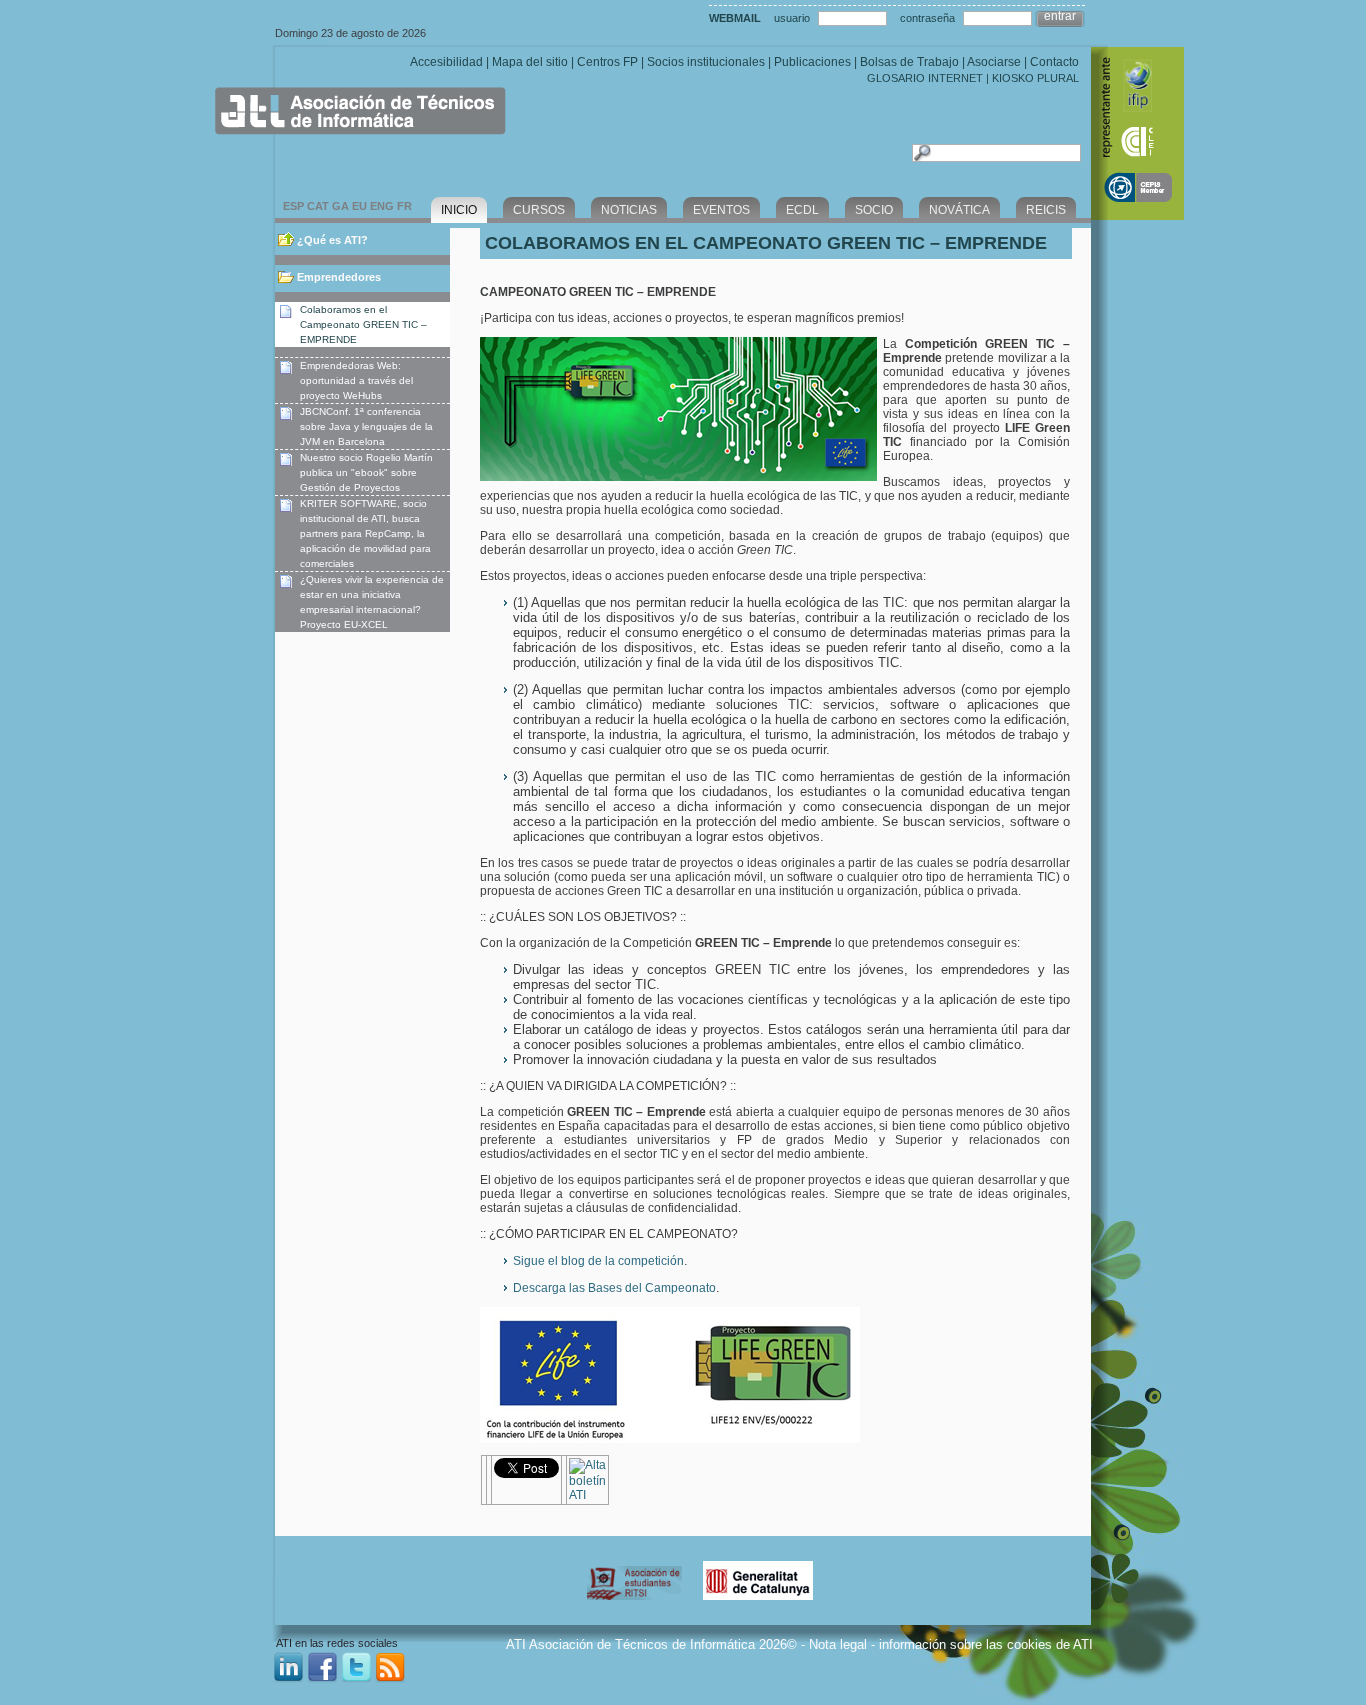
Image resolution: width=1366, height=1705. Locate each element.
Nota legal (838, 1644)
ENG (382, 206)
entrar (1060, 16)
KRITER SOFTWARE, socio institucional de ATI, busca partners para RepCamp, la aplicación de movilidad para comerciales (365, 533)
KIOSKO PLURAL (1035, 78)
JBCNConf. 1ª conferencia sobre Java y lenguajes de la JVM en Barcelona (366, 426)
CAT (318, 206)
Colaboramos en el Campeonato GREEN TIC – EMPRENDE (363, 324)
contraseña (927, 18)
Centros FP (607, 62)
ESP (293, 206)
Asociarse (994, 62)
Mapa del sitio (530, 62)
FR (404, 206)
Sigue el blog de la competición (598, 1261)
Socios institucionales (706, 62)
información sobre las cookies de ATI (986, 1644)
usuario (792, 18)
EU (359, 206)
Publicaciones (812, 62)
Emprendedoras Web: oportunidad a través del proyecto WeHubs (356, 380)
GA (340, 206)
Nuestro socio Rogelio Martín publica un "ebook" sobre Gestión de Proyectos (366, 472)
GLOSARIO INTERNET (925, 78)
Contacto (1054, 62)
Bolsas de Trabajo (909, 62)
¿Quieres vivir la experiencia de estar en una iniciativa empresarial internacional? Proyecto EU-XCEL (372, 602)
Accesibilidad (446, 62)
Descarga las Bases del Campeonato (614, 1288)
